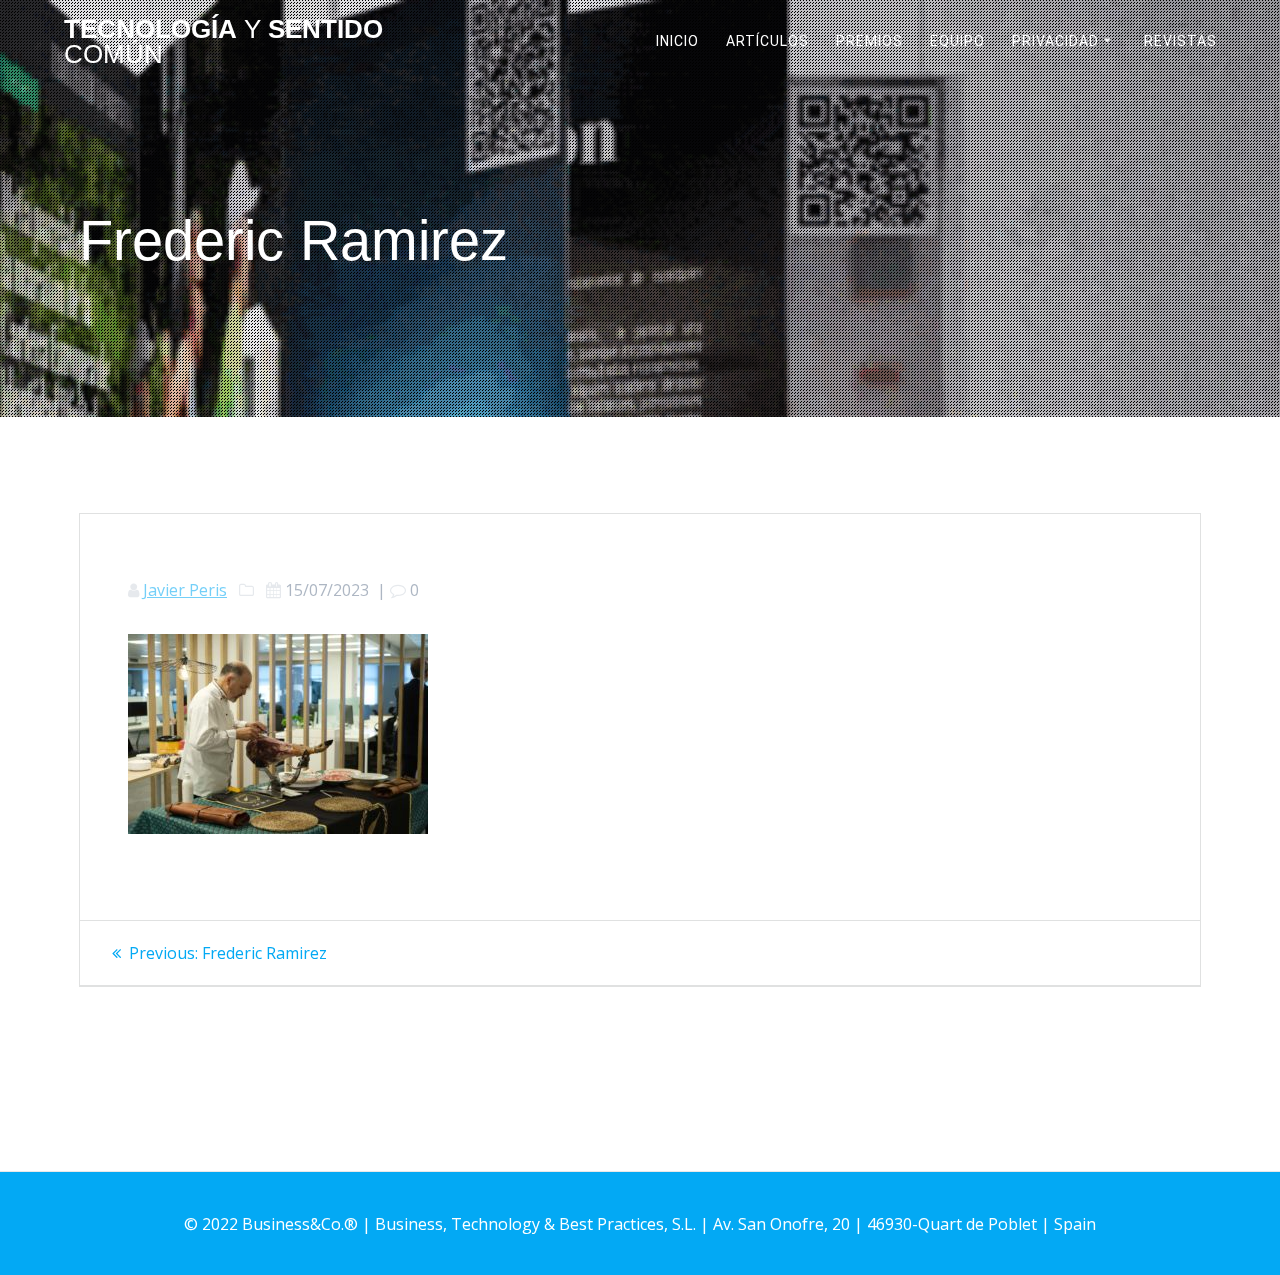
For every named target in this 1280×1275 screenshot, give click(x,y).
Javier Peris (185, 590)
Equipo (957, 41)
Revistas (1180, 41)
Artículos (767, 41)
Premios (869, 41)
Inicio (677, 41)
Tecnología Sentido (223, 42)
